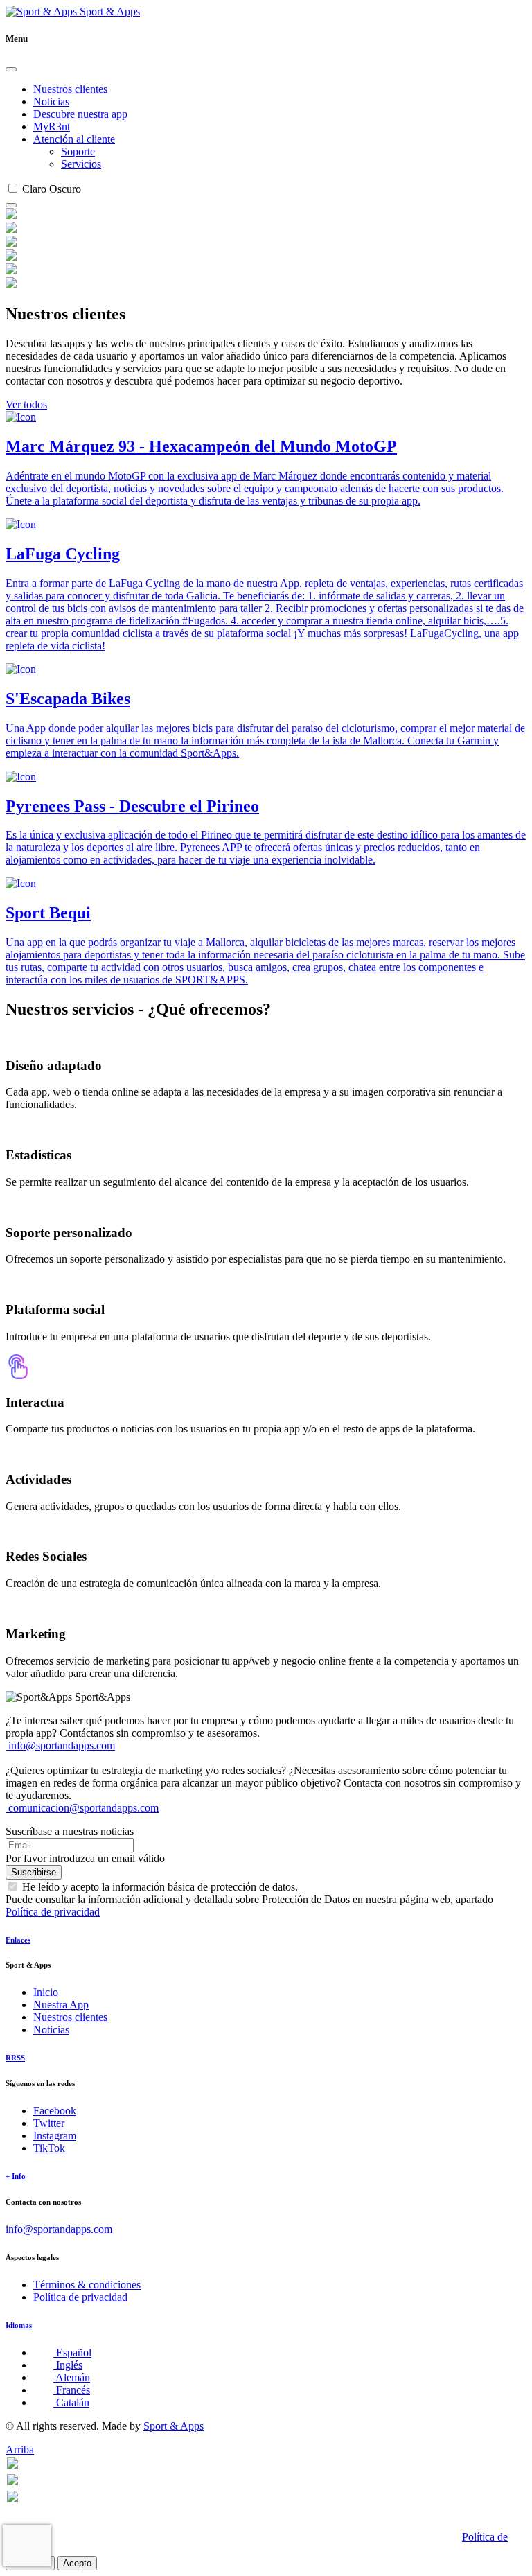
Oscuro (65, 189)
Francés (72, 2390)
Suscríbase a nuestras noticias (70, 1831)
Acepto (77, 2563)
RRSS (15, 2058)
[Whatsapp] (12, 2465)
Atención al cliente (74, 139)
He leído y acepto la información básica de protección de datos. (160, 1887)
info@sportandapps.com (60, 1745)
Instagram (55, 2136)
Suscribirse (34, 1872)
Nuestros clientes (70, 89)
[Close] (11, 69)
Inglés (68, 2365)
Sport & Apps (108, 11)
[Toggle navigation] (11, 205)
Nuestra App (61, 2005)
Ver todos (26, 404)
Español (72, 2352)
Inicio (46, 1992)
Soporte (78, 151)
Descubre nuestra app (80, 114)
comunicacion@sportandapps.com (82, 1808)
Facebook (55, 2111)
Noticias (51, 102)
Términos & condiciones (87, 2285)
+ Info (16, 2176)
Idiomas (19, 2325)
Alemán (72, 2377)
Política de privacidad (53, 1912)
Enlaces (18, 1940)
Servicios (81, 164)
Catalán (71, 2402)
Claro (34, 189)
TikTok (49, 2148)
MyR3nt (52, 126)
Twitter (49, 2123)
